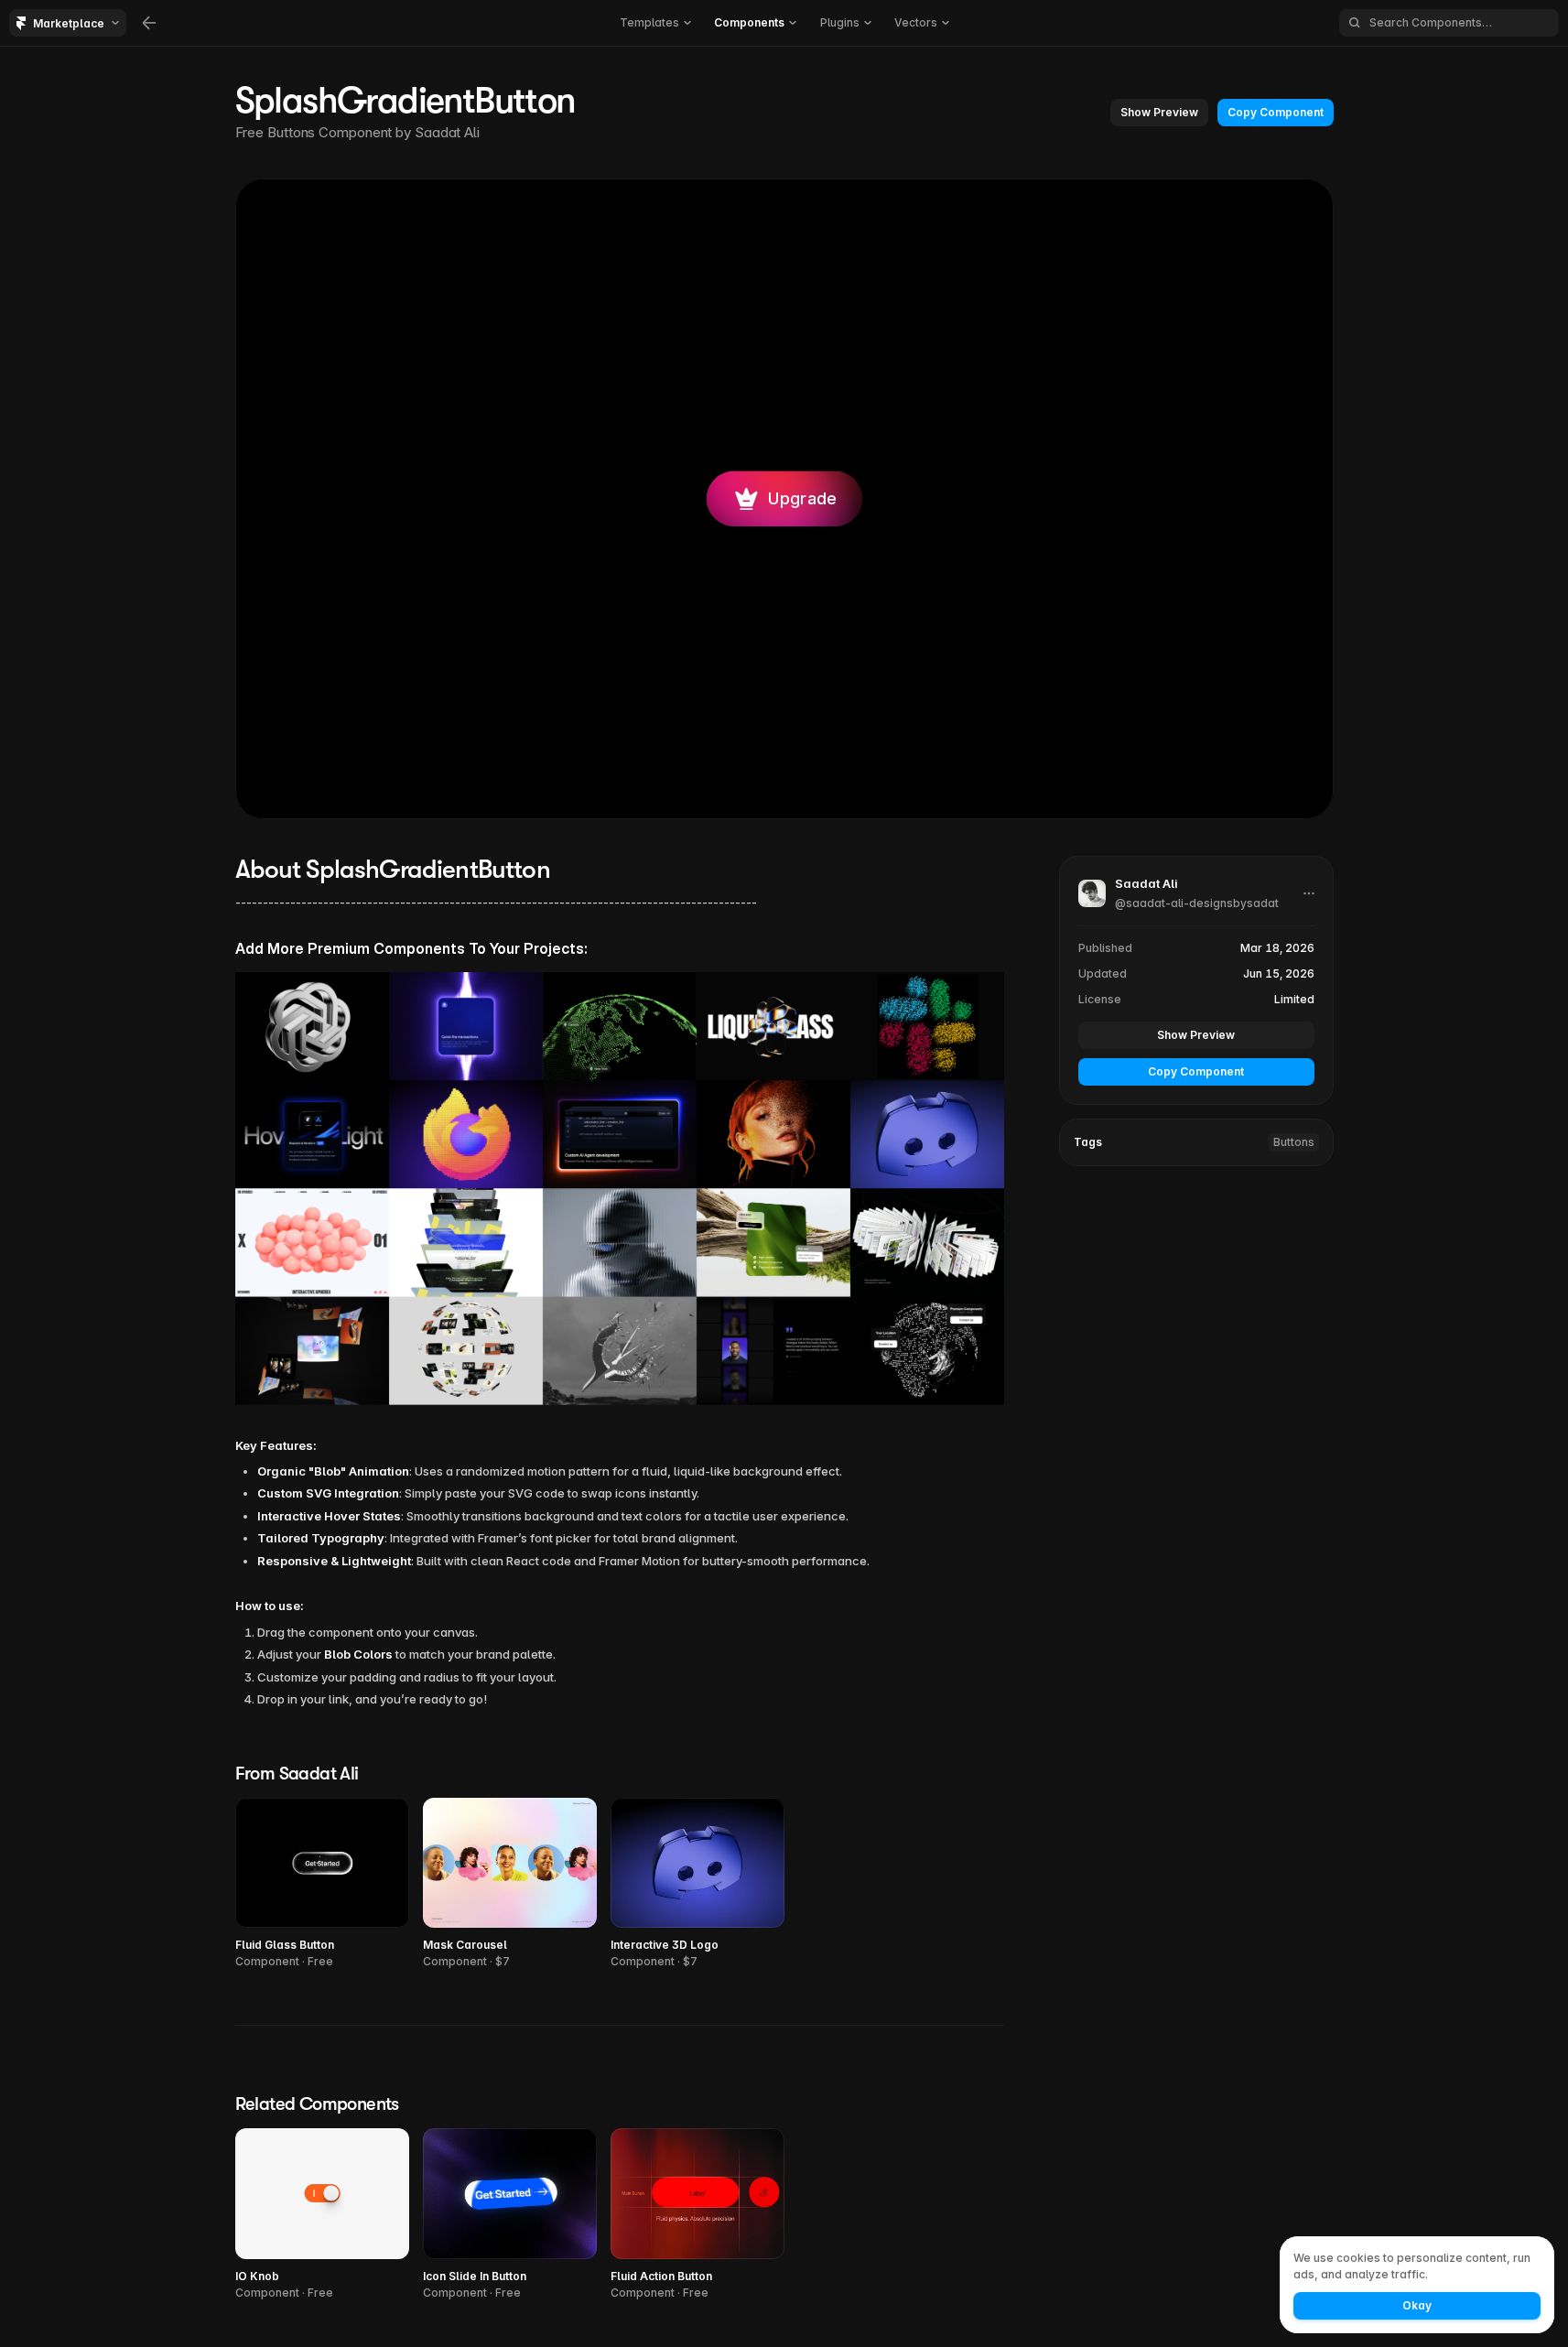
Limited (1294, 999)
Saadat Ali (447, 132)
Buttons (1294, 1142)
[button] (1159, 113)
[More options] (1309, 893)
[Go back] (149, 23)
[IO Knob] (322, 2215)
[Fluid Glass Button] (322, 1884)
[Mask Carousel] (510, 1884)
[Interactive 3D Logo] (697, 1884)
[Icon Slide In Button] (510, 2215)
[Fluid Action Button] (697, 2215)
